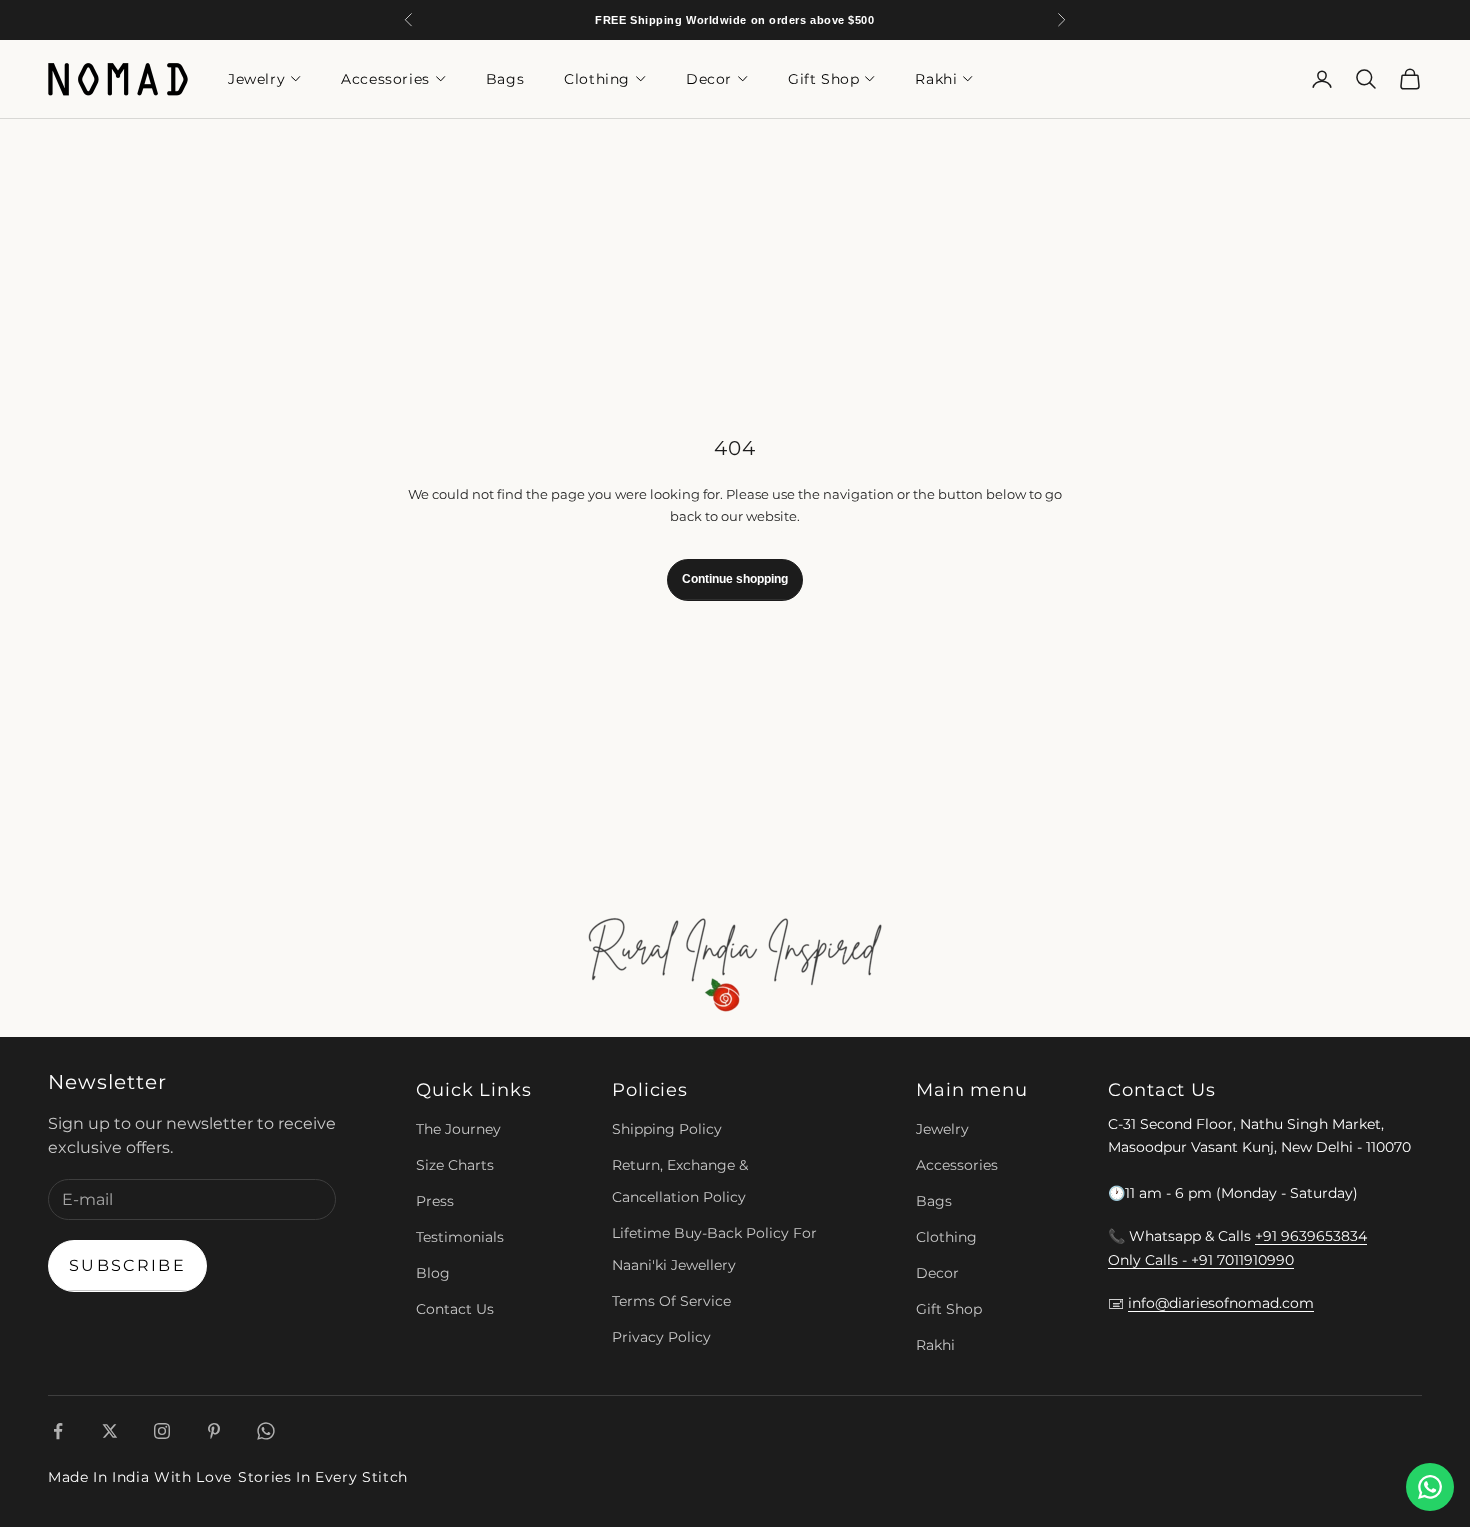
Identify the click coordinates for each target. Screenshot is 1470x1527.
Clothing (597, 79)
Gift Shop (823, 79)
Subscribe (127, 1265)
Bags (505, 79)
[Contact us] (1430, 1487)
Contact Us (455, 1309)
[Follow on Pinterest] (214, 1431)
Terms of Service (671, 1301)
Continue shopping (735, 579)
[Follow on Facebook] (58, 1431)
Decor (709, 79)
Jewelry (256, 79)
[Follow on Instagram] (162, 1431)
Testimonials (460, 1237)
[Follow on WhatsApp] (266, 1431)
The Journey (458, 1129)
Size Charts (455, 1165)
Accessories (385, 79)
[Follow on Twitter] (110, 1431)
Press (435, 1201)
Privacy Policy (661, 1337)
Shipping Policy (667, 1129)
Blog (433, 1273)
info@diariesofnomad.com (1221, 1303)
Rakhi (936, 79)
